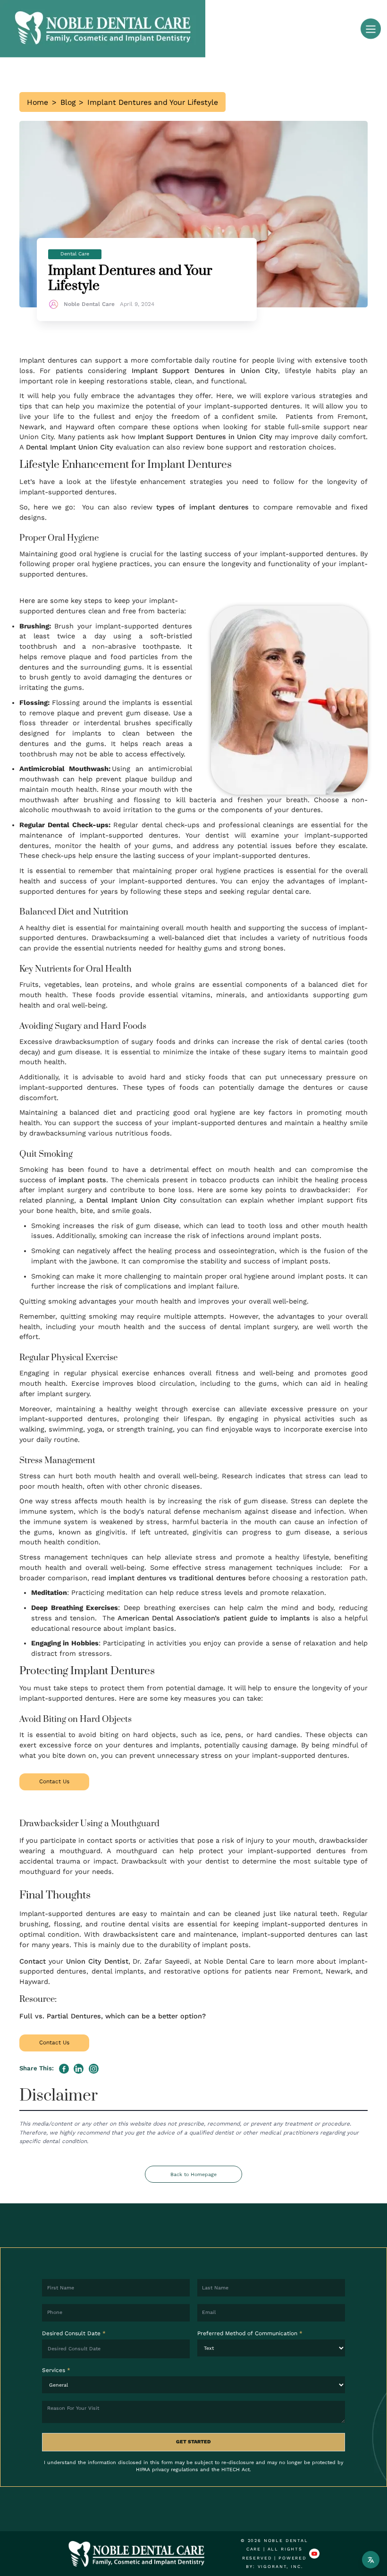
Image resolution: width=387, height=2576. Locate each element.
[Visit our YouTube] (314, 2554)
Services (56, 2370)
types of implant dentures (202, 507)
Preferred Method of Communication (250, 2333)
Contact (33, 1962)
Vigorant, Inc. (280, 2566)
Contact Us (54, 1781)
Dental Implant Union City (70, 447)
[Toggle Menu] (371, 29)
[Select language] (371, 2560)
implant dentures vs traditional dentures (177, 1578)
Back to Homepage (193, 2174)
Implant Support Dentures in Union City (205, 371)
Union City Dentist (97, 1962)
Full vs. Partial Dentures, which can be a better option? (113, 2016)
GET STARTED (193, 2442)
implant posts (82, 1180)
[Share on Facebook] (64, 2069)
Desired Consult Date (74, 2333)
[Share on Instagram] (94, 2069)
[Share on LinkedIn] (79, 2069)
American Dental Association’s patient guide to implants (214, 1618)
